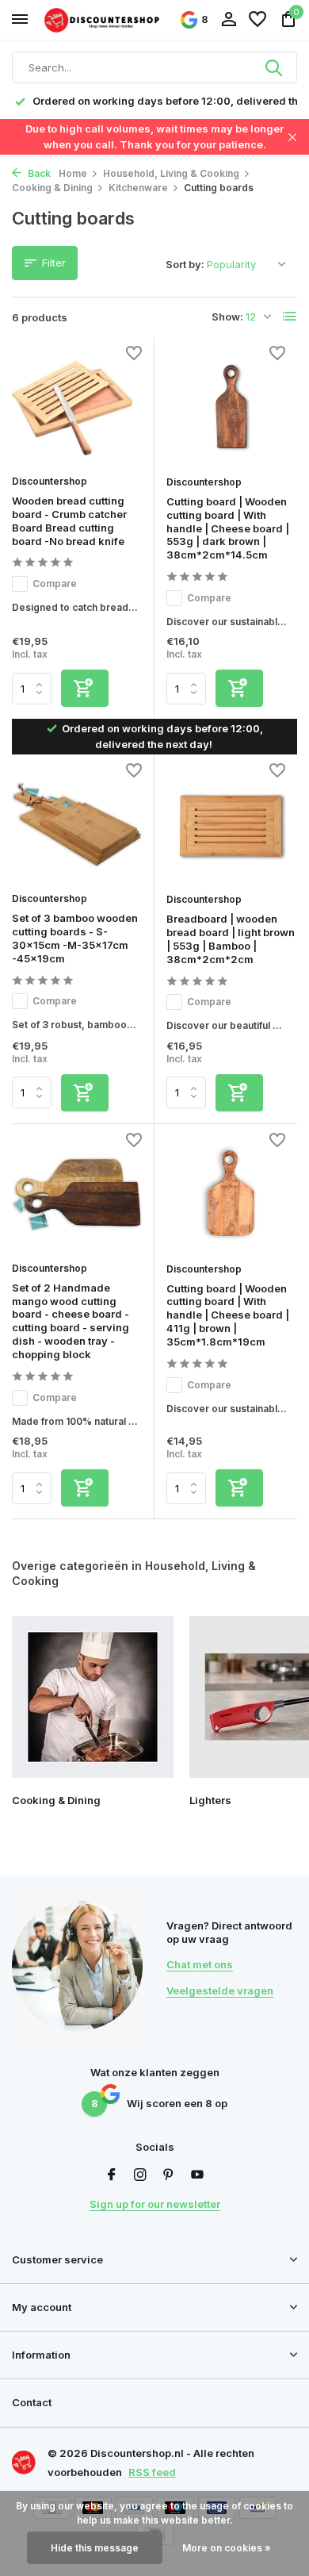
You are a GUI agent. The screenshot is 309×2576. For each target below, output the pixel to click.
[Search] (275, 67)
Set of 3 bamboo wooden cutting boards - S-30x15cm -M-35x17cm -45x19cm (75, 938)
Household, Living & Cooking (171, 173)
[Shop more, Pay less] (103, 19)
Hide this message (95, 2548)
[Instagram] (140, 2175)
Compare (55, 584)
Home (73, 173)
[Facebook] (112, 2175)
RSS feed (152, 2472)
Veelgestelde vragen (220, 1991)
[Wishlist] (257, 20)
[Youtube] (197, 2175)
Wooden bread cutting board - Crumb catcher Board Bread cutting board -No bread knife (69, 521)
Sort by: (185, 264)
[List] (290, 317)
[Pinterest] (169, 2175)
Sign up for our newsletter (155, 2204)
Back (38, 173)
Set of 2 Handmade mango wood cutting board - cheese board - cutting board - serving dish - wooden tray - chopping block (71, 1321)
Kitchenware (138, 188)
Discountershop (50, 481)
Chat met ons (200, 1964)
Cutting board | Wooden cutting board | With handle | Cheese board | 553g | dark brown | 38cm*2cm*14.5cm (228, 528)
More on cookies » (227, 2548)
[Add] (85, 688)
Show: (227, 317)
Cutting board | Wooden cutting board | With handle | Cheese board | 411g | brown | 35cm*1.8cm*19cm (228, 1315)
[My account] (229, 20)
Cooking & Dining (52, 188)
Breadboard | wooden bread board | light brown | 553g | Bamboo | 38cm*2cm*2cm (231, 939)
